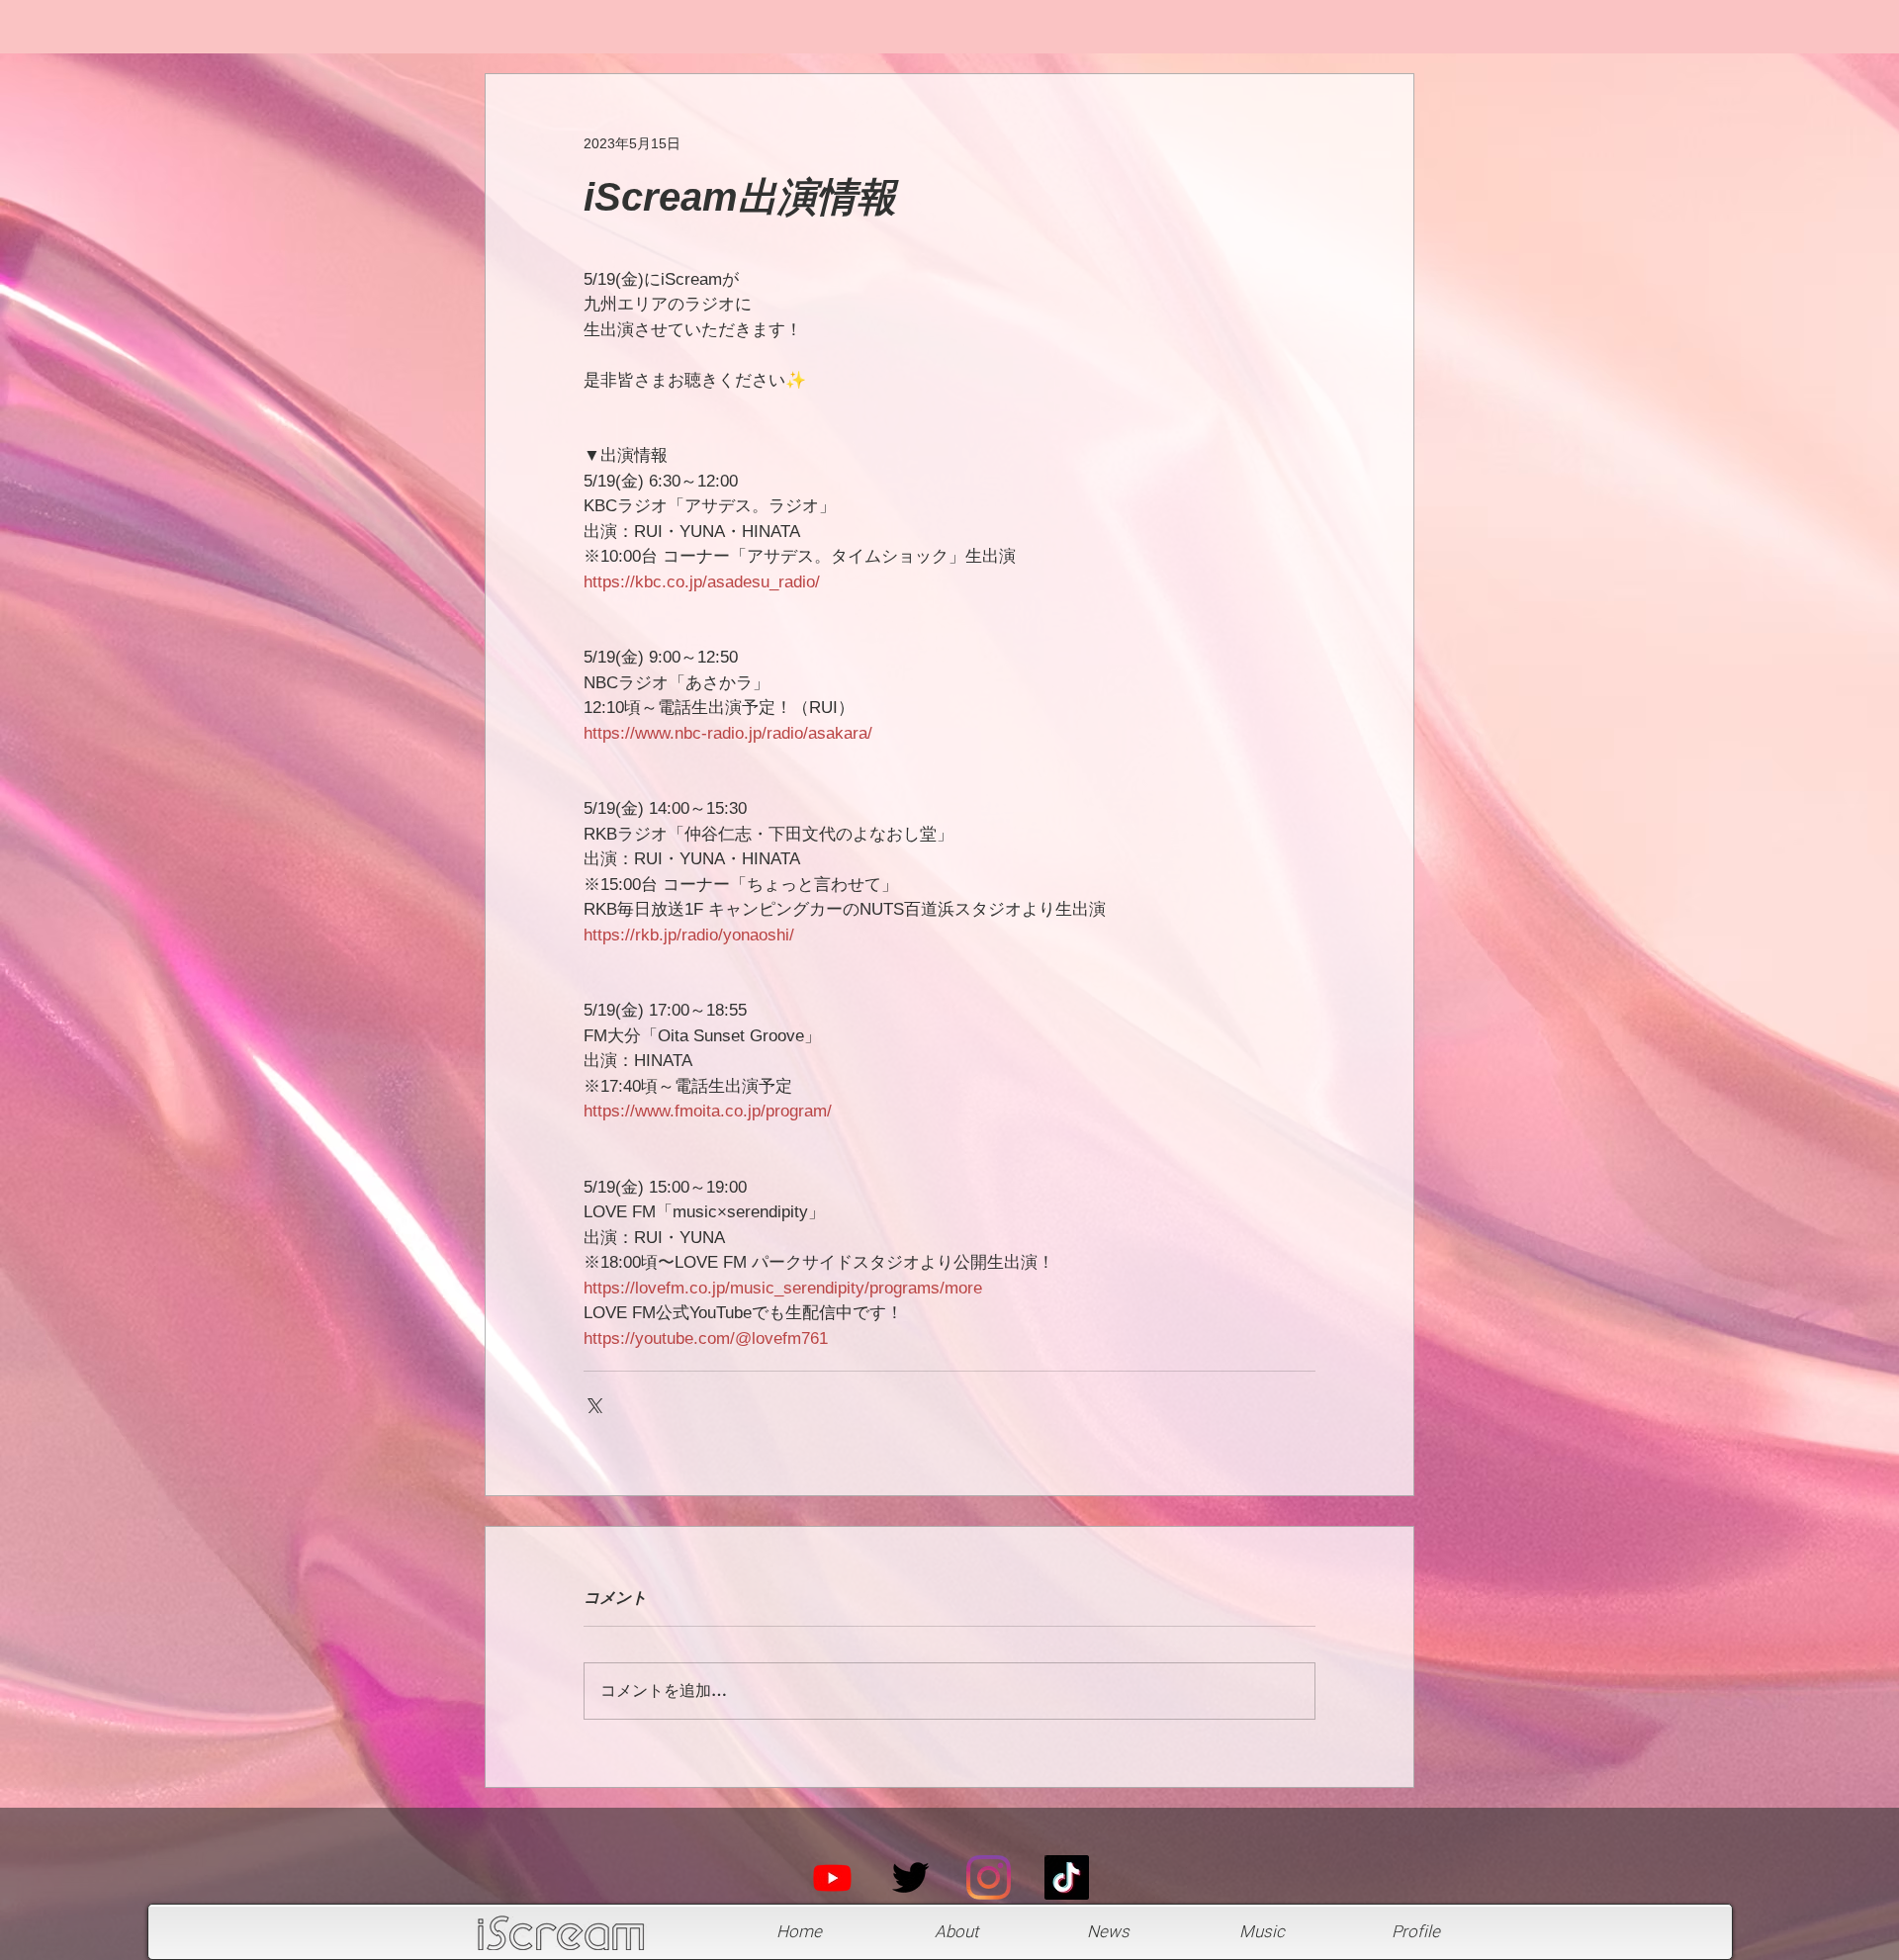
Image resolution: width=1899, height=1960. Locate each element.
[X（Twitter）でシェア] (593, 1404)
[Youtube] (832, 1877)
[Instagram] (989, 1877)
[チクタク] (1067, 1877)
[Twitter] (910, 1877)
